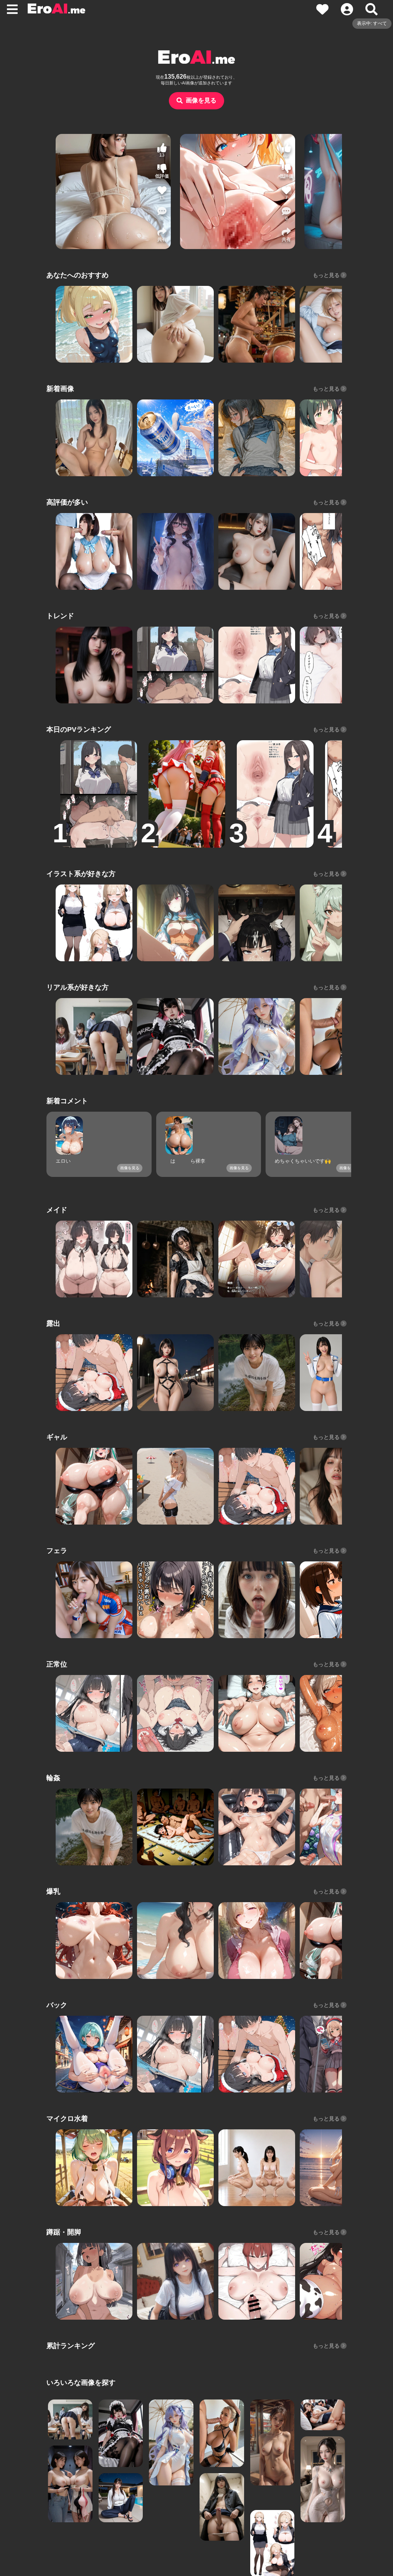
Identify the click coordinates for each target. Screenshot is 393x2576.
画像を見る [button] (201, 100)
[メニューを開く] (12, 9)
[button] (162, 214)
